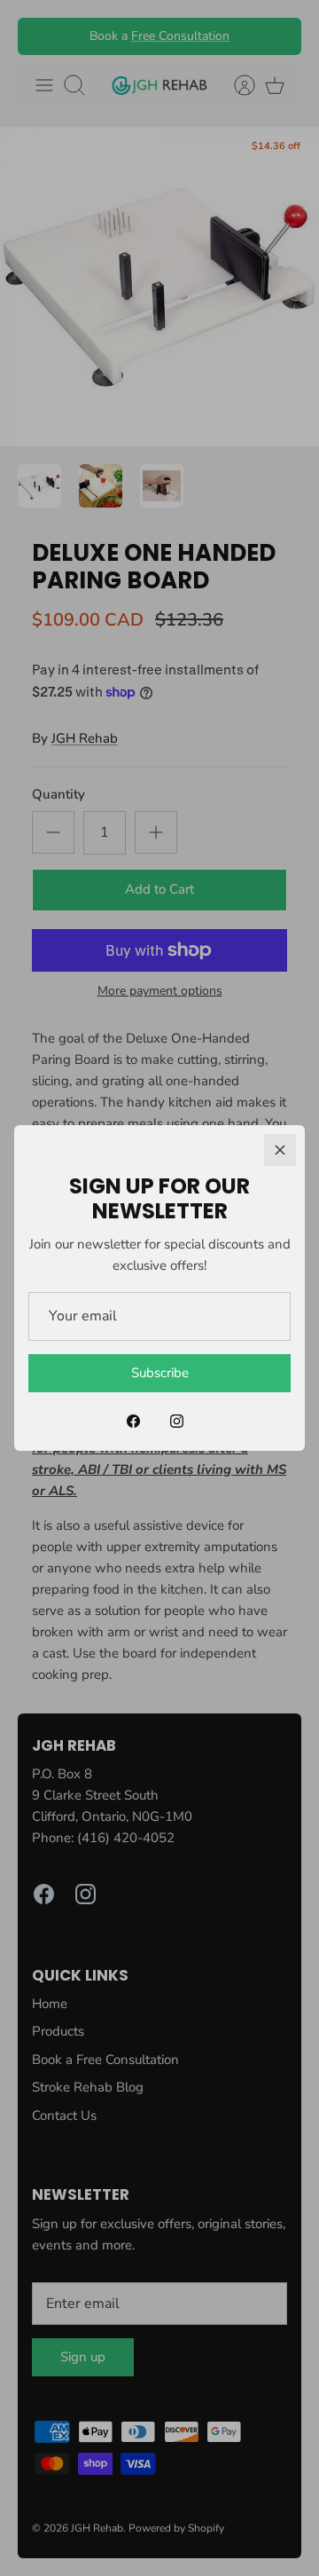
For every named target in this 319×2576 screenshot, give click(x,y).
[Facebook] (133, 1421)
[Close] (280, 1150)
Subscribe (160, 1373)
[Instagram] (177, 1421)
